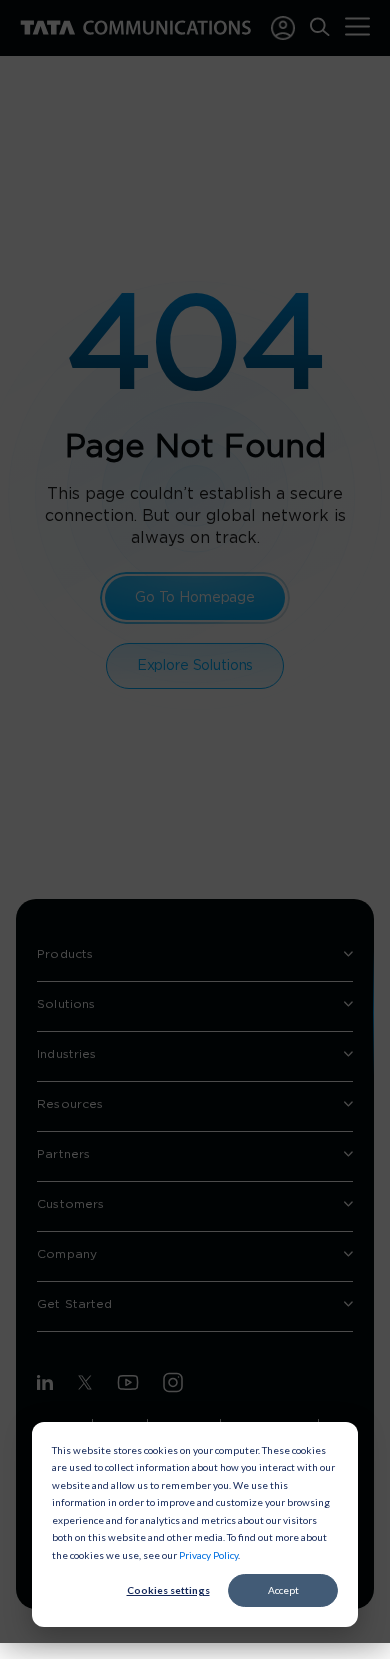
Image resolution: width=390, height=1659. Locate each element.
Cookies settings (168, 1590)
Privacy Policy (208, 1555)
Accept (283, 1590)
